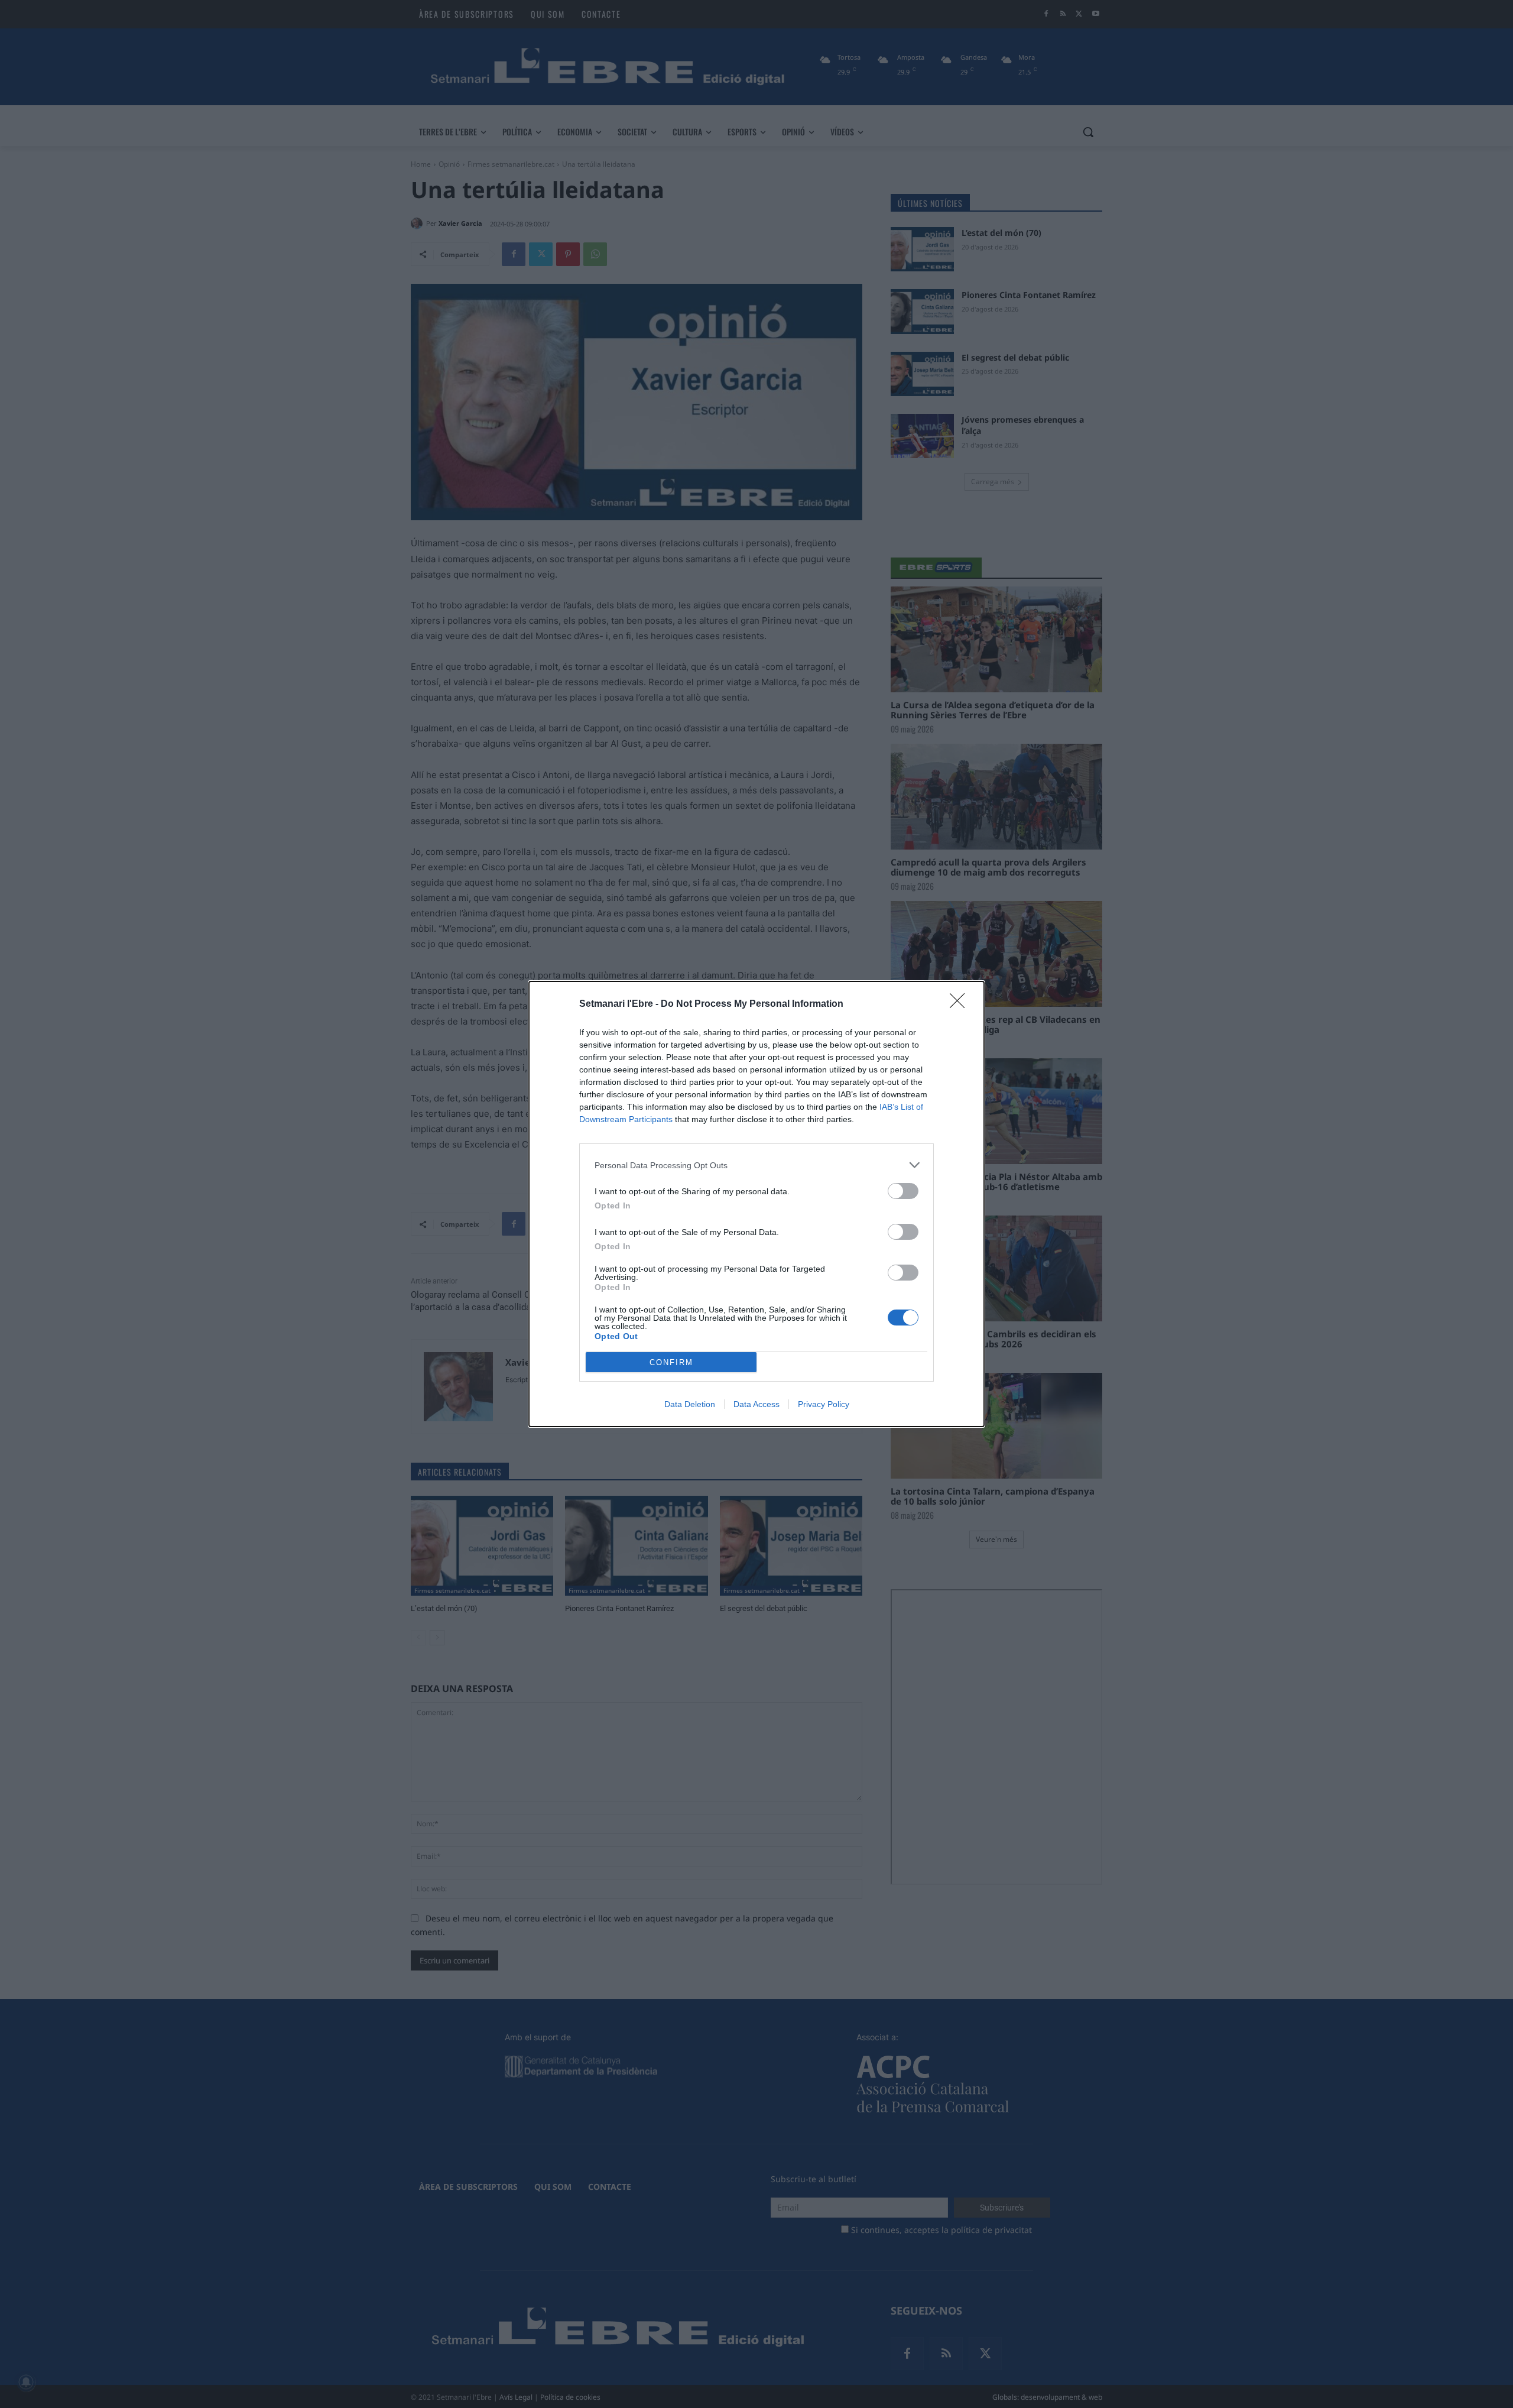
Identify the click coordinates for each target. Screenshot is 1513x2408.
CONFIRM (671, 1362)
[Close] (961, 1004)
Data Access (756, 1404)
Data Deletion (690, 1404)
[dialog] (756, 1204)
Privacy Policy (824, 1404)
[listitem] (756, 1165)
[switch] (903, 1191)
